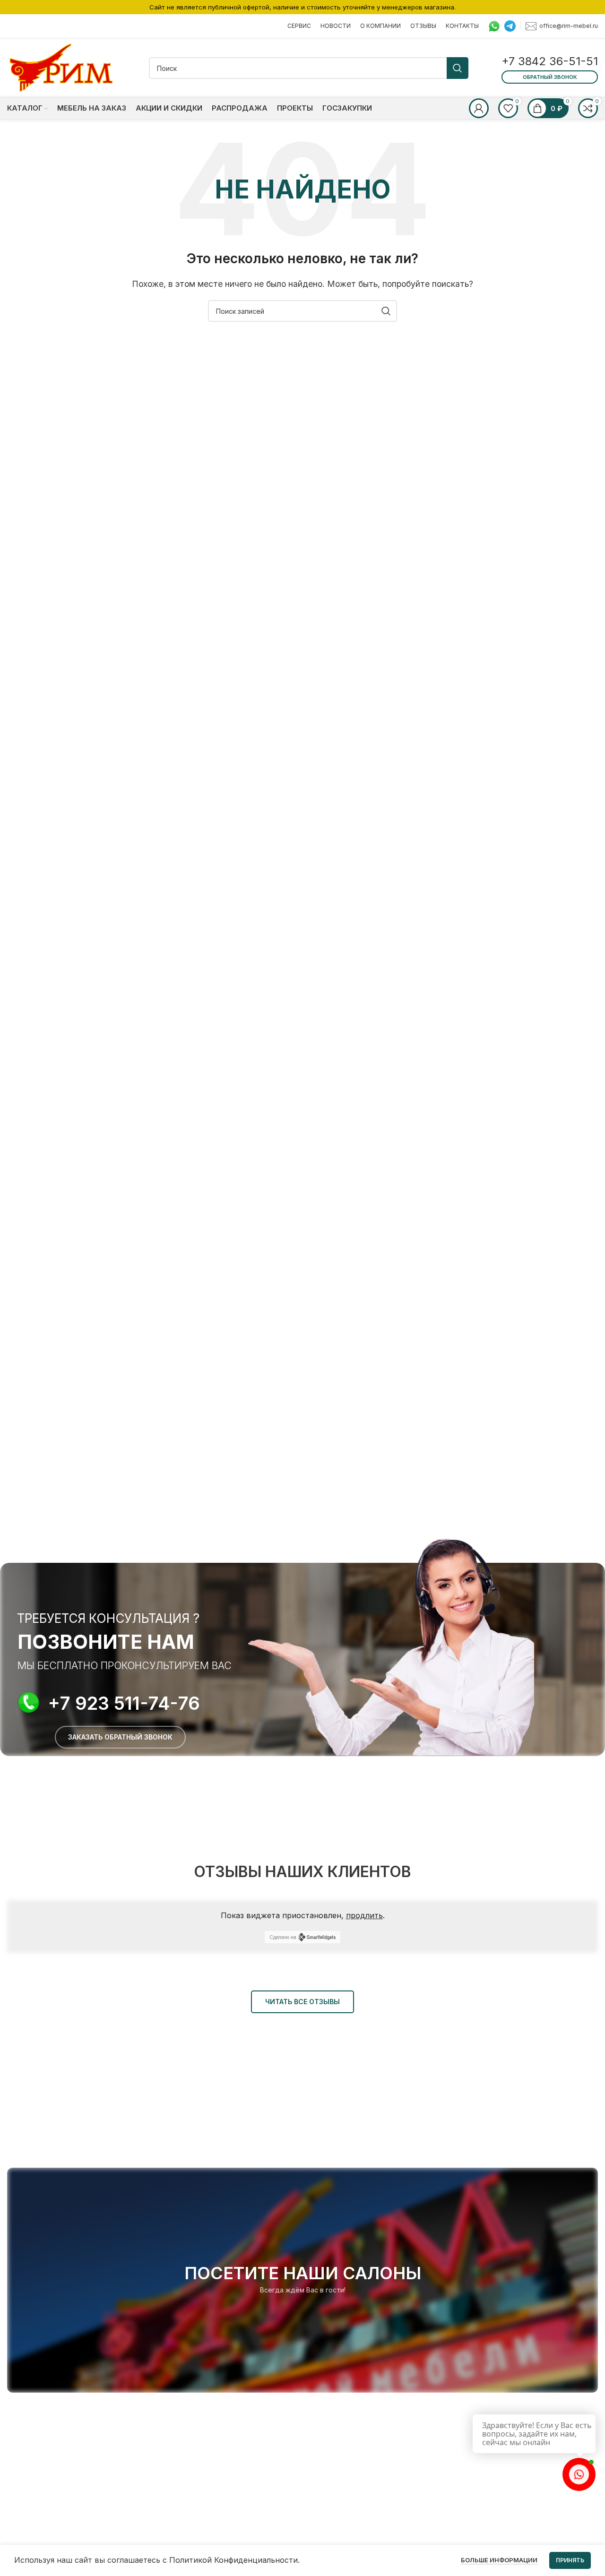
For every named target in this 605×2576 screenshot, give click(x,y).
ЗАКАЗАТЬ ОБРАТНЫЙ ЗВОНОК (120, 1737)
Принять (570, 2560)
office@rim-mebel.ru (569, 25)
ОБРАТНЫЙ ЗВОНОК (550, 77)
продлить (364, 1915)
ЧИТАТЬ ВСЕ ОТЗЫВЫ (302, 2002)
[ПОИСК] (458, 68)
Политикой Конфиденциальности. (234, 2560)
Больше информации (499, 2560)
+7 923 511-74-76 (124, 1703)
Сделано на (283, 1937)
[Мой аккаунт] (479, 108)
